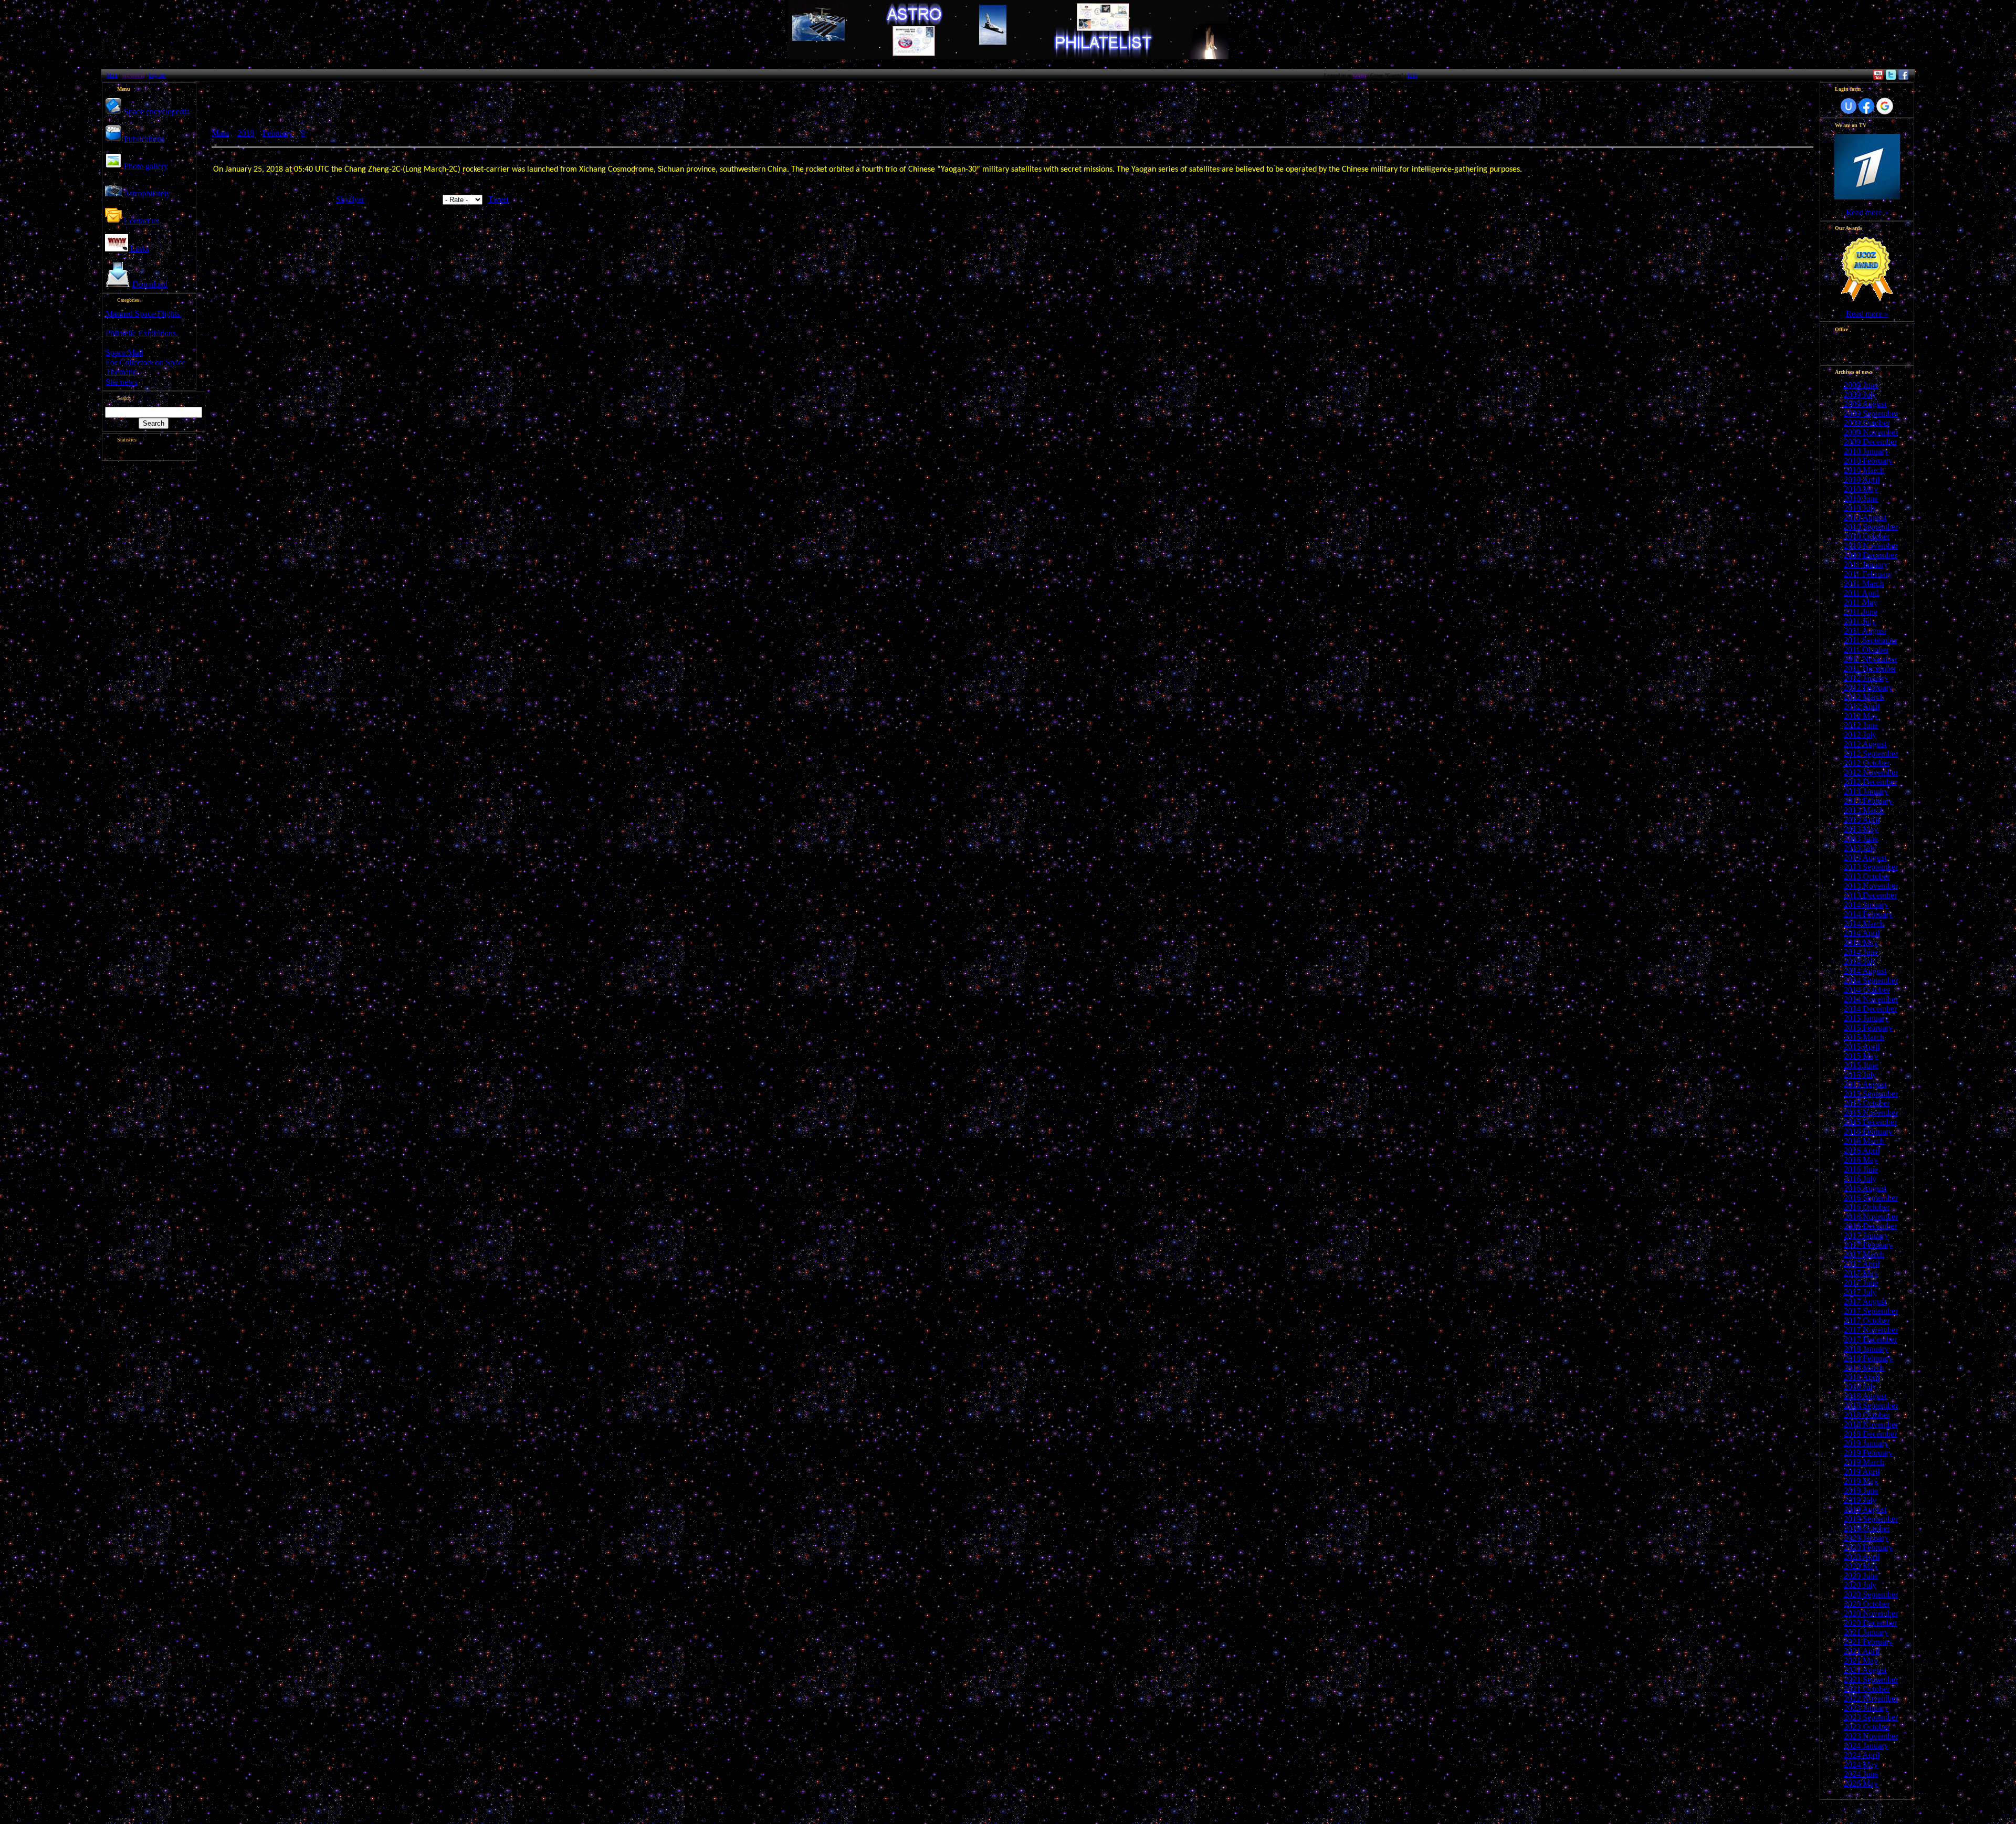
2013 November (1871, 886)
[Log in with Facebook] (1866, 106)
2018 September (1871, 1405)
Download (150, 284)
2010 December (1870, 555)
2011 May (1861, 602)
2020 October (1867, 1604)
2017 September (1871, 1311)
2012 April (1862, 706)
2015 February (1868, 1027)
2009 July (1860, 394)
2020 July (1860, 1585)
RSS (1413, 75)
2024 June (1861, 1774)
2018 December (1870, 1434)
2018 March (1864, 1368)
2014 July (1860, 961)
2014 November (1871, 999)
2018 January (1866, 1349)
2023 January (1866, 1708)
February (277, 133)
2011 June (1861, 612)
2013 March (1864, 810)
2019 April (1862, 1472)
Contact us (141, 221)
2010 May (1861, 489)
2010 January (1866, 451)
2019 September (1871, 1519)
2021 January (1866, 1632)
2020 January (1866, 1538)
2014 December (1870, 1009)
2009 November (1871, 432)
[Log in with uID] (1849, 106)
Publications (144, 139)
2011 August (1865, 631)
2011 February (1868, 574)
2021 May (1861, 1660)
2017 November (1871, 1330)
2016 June (1861, 1169)
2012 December (1870, 782)
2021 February (1868, 1642)
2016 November (1871, 1216)
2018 (246, 133)
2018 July (1860, 1387)
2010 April (1862, 479)
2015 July (1860, 1075)
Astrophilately (147, 193)
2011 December (1870, 668)
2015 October (1867, 1103)
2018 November (1871, 1424)
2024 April (1862, 1755)
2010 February (1868, 461)
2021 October (1867, 1689)
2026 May (1861, 1783)
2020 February (1868, 1547)
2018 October (1867, 1415)
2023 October (1867, 1727)
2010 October (1867, 536)
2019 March (1864, 1462)
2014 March (1864, 924)
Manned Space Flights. (144, 314)
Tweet (498, 199)
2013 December (1870, 895)
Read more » (1867, 212)
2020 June (1861, 1575)
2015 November (1871, 1113)
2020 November (1871, 1613)
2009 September (1871, 413)
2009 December (1870, 442)
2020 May (1861, 1566)
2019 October (1867, 1528)
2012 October (1867, 763)
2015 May (1861, 1056)
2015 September (1871, 1094)
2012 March (1864, 697)
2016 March (1864, 1141)
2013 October (1867, 876)
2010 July (1860, 508)
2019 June (1861, 1490)
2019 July (1860, 1500)
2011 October (1866, 650)
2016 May (1861, 1160)
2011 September (1871, 640)
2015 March (1864, 1037)
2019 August (1865, 1509)
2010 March (1864, 470)
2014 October (1867, 990)
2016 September (1871, 1198)
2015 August (1865, 1084)
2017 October (1867, 1320)
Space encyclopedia (157, 112)
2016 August (1865, 1188)
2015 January (1866, 1018)
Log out (157, 75)
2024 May (1861, 1764)
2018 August (1865, 1396)
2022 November (1871, 1698)
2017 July (1860, 1292)
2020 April (1862, 1557)
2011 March (1864, 583)
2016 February (1868, 1131)
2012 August (1865, 744)
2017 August (1865, 1301)
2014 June (1861, 952)
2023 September (1871, 1717)
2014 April (1862, 933)
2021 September (1871, 1679)
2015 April (1862, 1046)
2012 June (1861, 725)
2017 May (1861, 1273)
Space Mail (124, 352)
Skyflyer (350, 199)
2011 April (1861, 593)
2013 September (1871, 867)
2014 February (1868, 914)
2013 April (1862, 820)
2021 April (1862, 1651)
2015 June (1861, 1065)
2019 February (1868, 1453)
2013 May (1861, 829)
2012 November (1871, 772)
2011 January (1866, 565)
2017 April (1862, 1264)
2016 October (1867, 1207)
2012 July (1860, 735)
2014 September (1871, 980)
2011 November (1871, 659)
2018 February (1868, 1358)
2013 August (1865, 857)
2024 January (1866, 1746)
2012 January (1866, 678)
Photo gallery (146, 166)
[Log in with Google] (1885, 106)
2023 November (1871, 1736)
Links (140, 249)
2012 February (1868, 687)
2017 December (1870, 1339)
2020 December (1870, 1623)
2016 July (1860, 1179)
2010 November (1871, 546)
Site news (122, 382)
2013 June (1861, 839)
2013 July (1860, 848)
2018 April (1862, 1377)
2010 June (1861, 498)
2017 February (1868, 1245)
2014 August (1865, 971)
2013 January (1866, 791)
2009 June (1861, 385)
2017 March (1864, 1254)
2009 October (1867, 423)
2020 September (1871, 1594)
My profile (133, 75)
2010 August (1865, 517)
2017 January (1866, 1235)
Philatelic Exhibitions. (142, 333)
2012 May (1861, 716)
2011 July (1860, 621)
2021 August (1865, 1670)
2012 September (1871, 753)
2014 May (1861, 942)
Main (112, 75)
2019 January (1866, 1443)
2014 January (1866, 905)
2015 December (1870, 1122)
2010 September (1871, 527)
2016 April (1862, 1150)
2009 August (1865, 404)
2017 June (1861, 1283)
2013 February (1868, 801)
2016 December (1870, 1226)
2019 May (1861, 1481)
